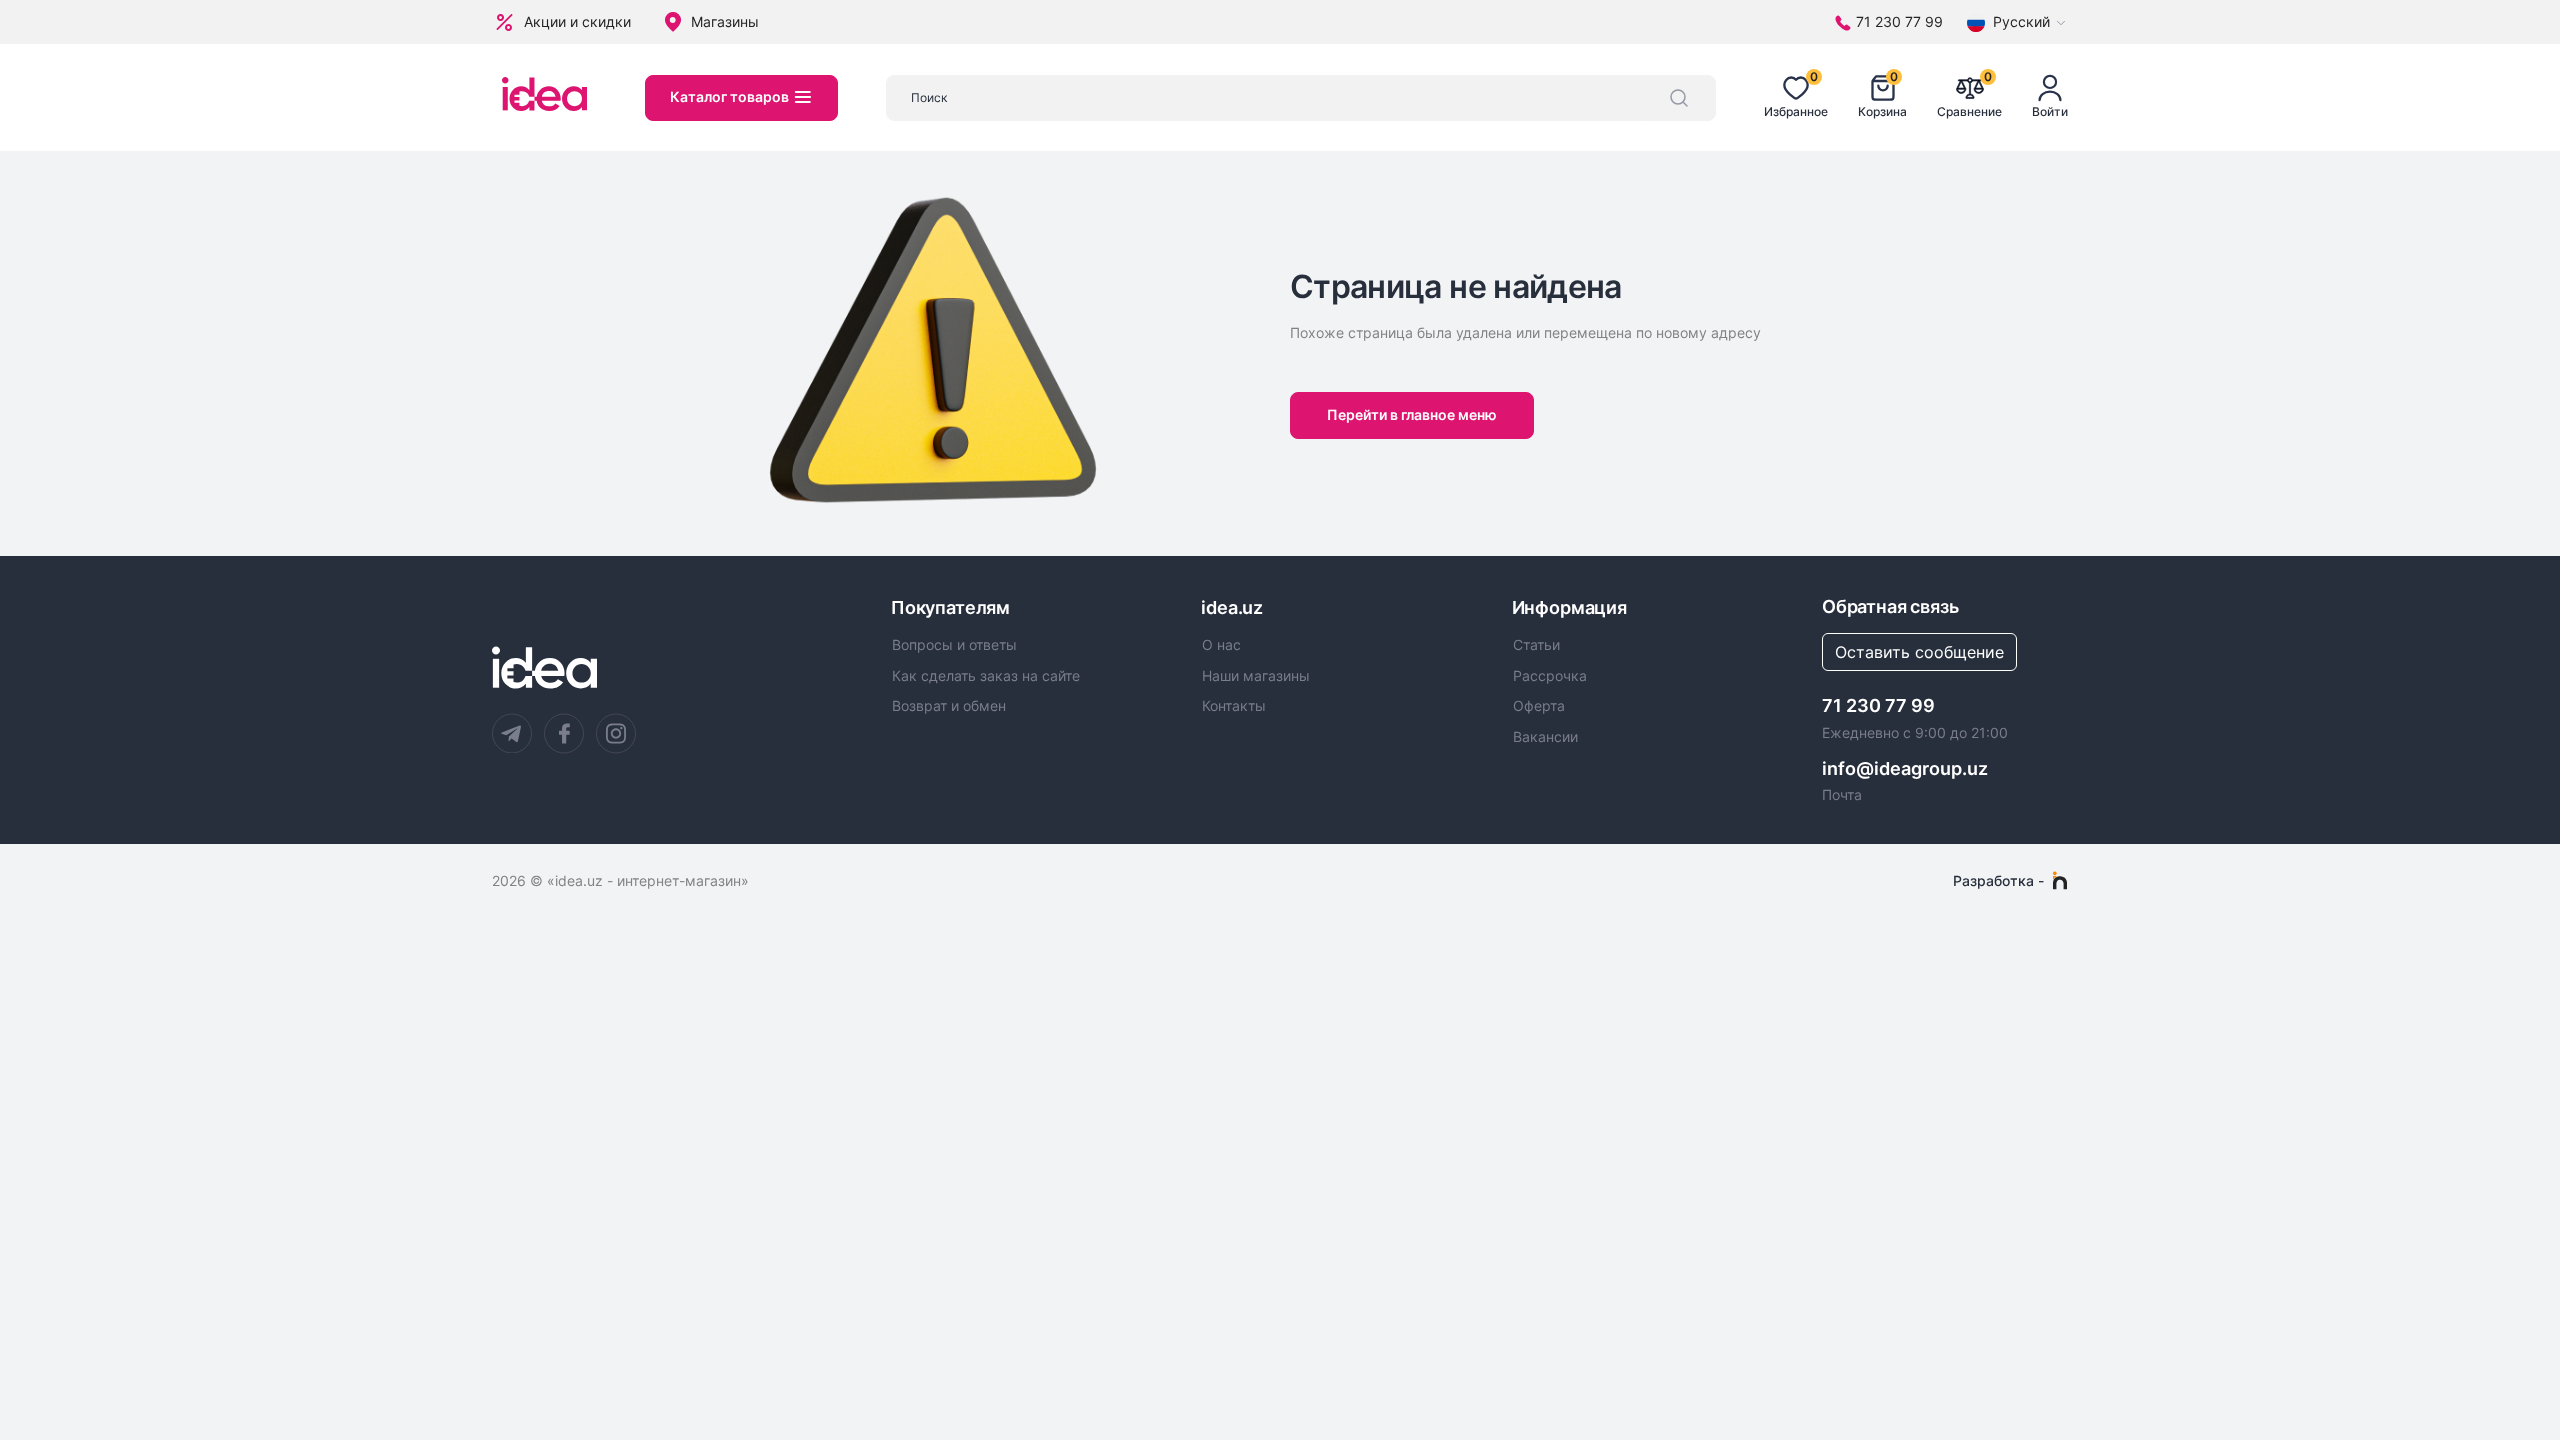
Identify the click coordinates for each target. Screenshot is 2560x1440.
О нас (1221, 645)
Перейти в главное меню (1412, 414)
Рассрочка (1550, 676)
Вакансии (1545, 737)
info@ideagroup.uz (1905, 768)
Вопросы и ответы (954, 645)
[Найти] (1679, 98)
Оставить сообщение (1919, 652)
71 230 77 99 (1878, 705)
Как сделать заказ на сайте (986, 676)
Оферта (1539, 706)
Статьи (1536, 645)
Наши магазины (1256, 676)
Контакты (1234, 706)
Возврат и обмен (949, 706)
